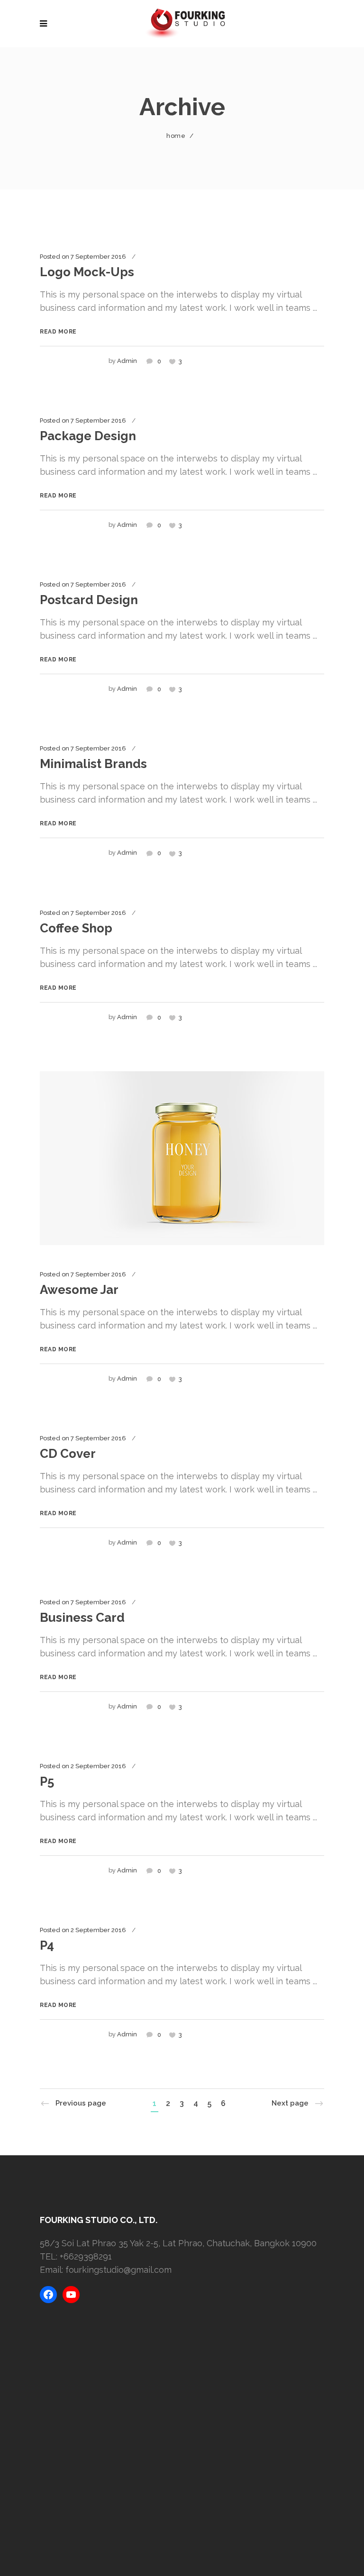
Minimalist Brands (93, 764)
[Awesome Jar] (182, 1157)
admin (127, 361)
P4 (47, 1945)
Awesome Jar (79, 1290)
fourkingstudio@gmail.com (118, 2270)
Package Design (88, 436)
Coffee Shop (76, 928)
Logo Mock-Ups (87, 272)
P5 (47, 1781)
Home (176, 136)
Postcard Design (89, 600)
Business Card (82, 1618)
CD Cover (68, 1454)
